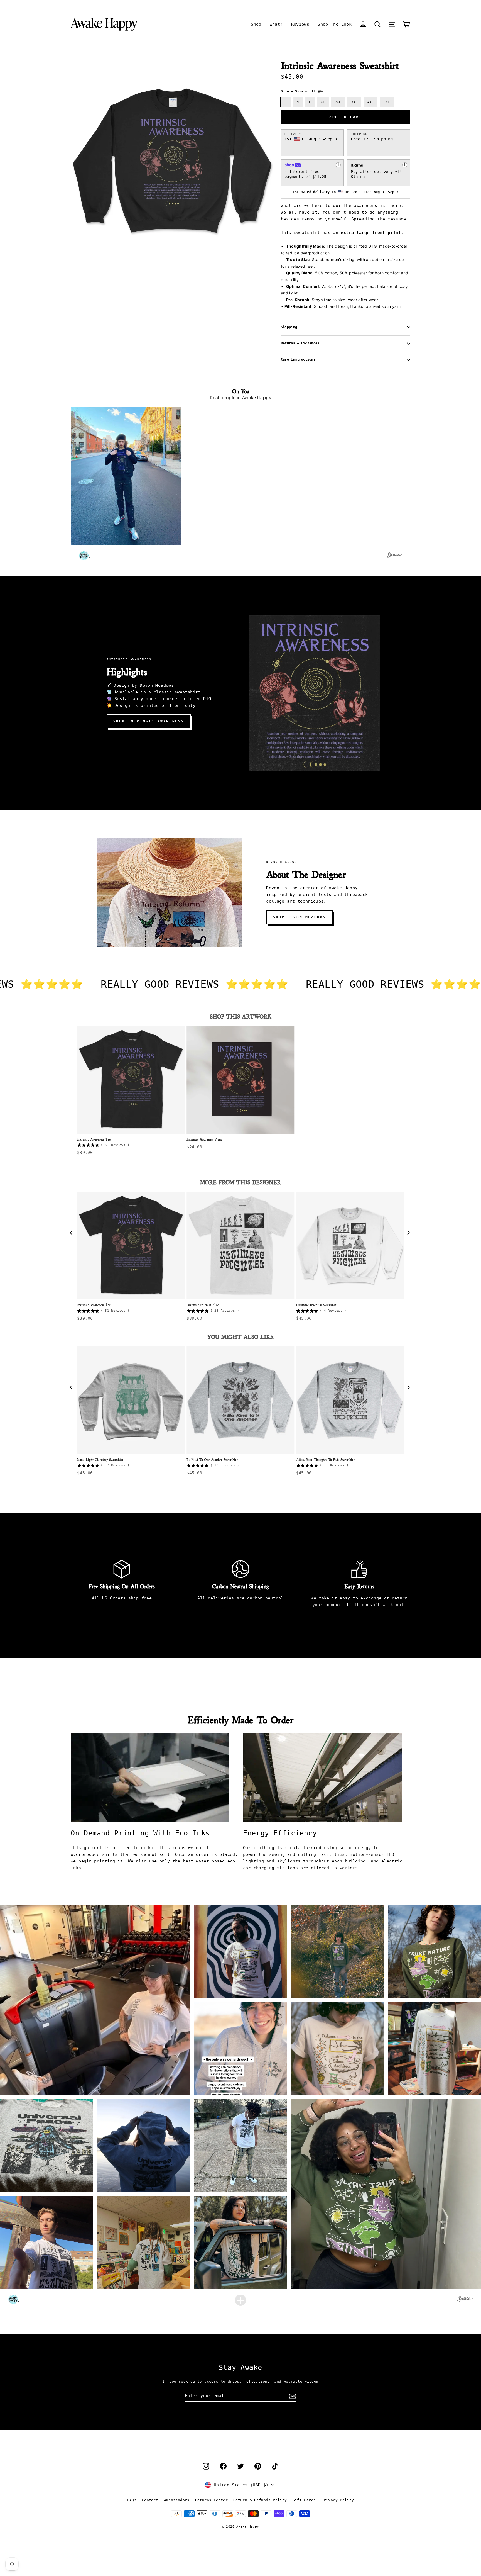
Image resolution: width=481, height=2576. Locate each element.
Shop (256, 24)
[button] (377, 24)
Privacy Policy (338, 2500)
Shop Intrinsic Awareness (149, 721)
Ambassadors (177, 2500)
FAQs (132, 2500)
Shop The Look (335, 24)
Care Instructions (298, 359)
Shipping (289, 327)
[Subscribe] (292, 2396)
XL (323, 102)
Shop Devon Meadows (299, 917)
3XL (354, 102)
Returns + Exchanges (300, 343)
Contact (150, 2500)
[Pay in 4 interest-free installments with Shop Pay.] (338, 165)
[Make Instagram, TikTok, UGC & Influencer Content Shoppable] (394, 556)
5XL (387, 102)
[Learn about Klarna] (405, 165)
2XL (338, 102)
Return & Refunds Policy (260, 2500)
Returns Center (211, 2500)
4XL (370, 102)
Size (299, 91)
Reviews (300, 24)
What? (276, 24)
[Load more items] (240, 2300)
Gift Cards (304, 2500)
